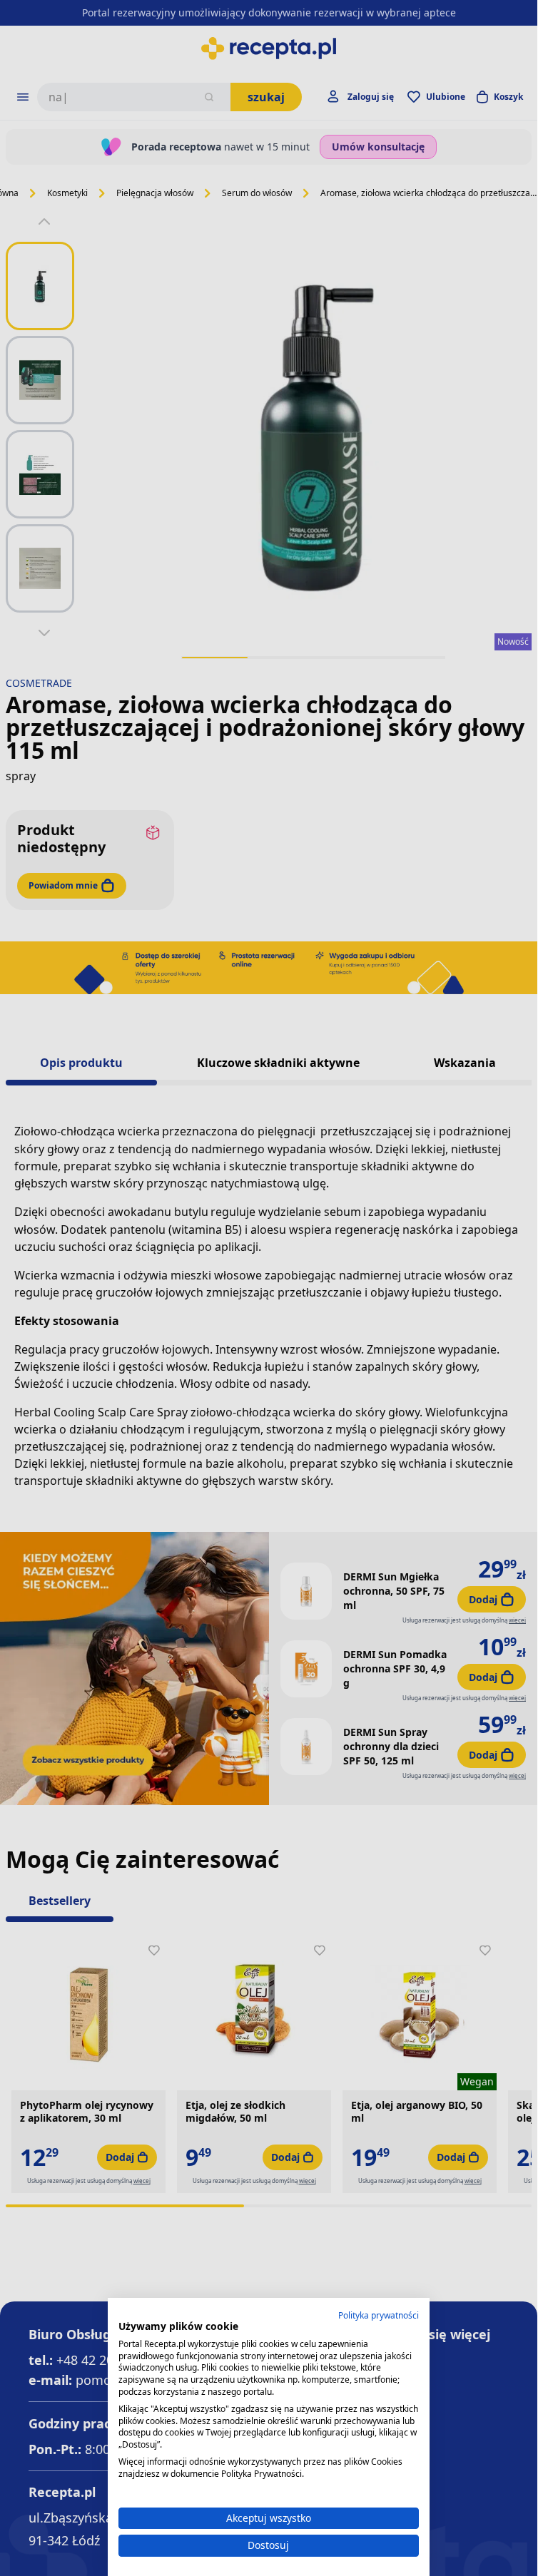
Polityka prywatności (379, 2315)
